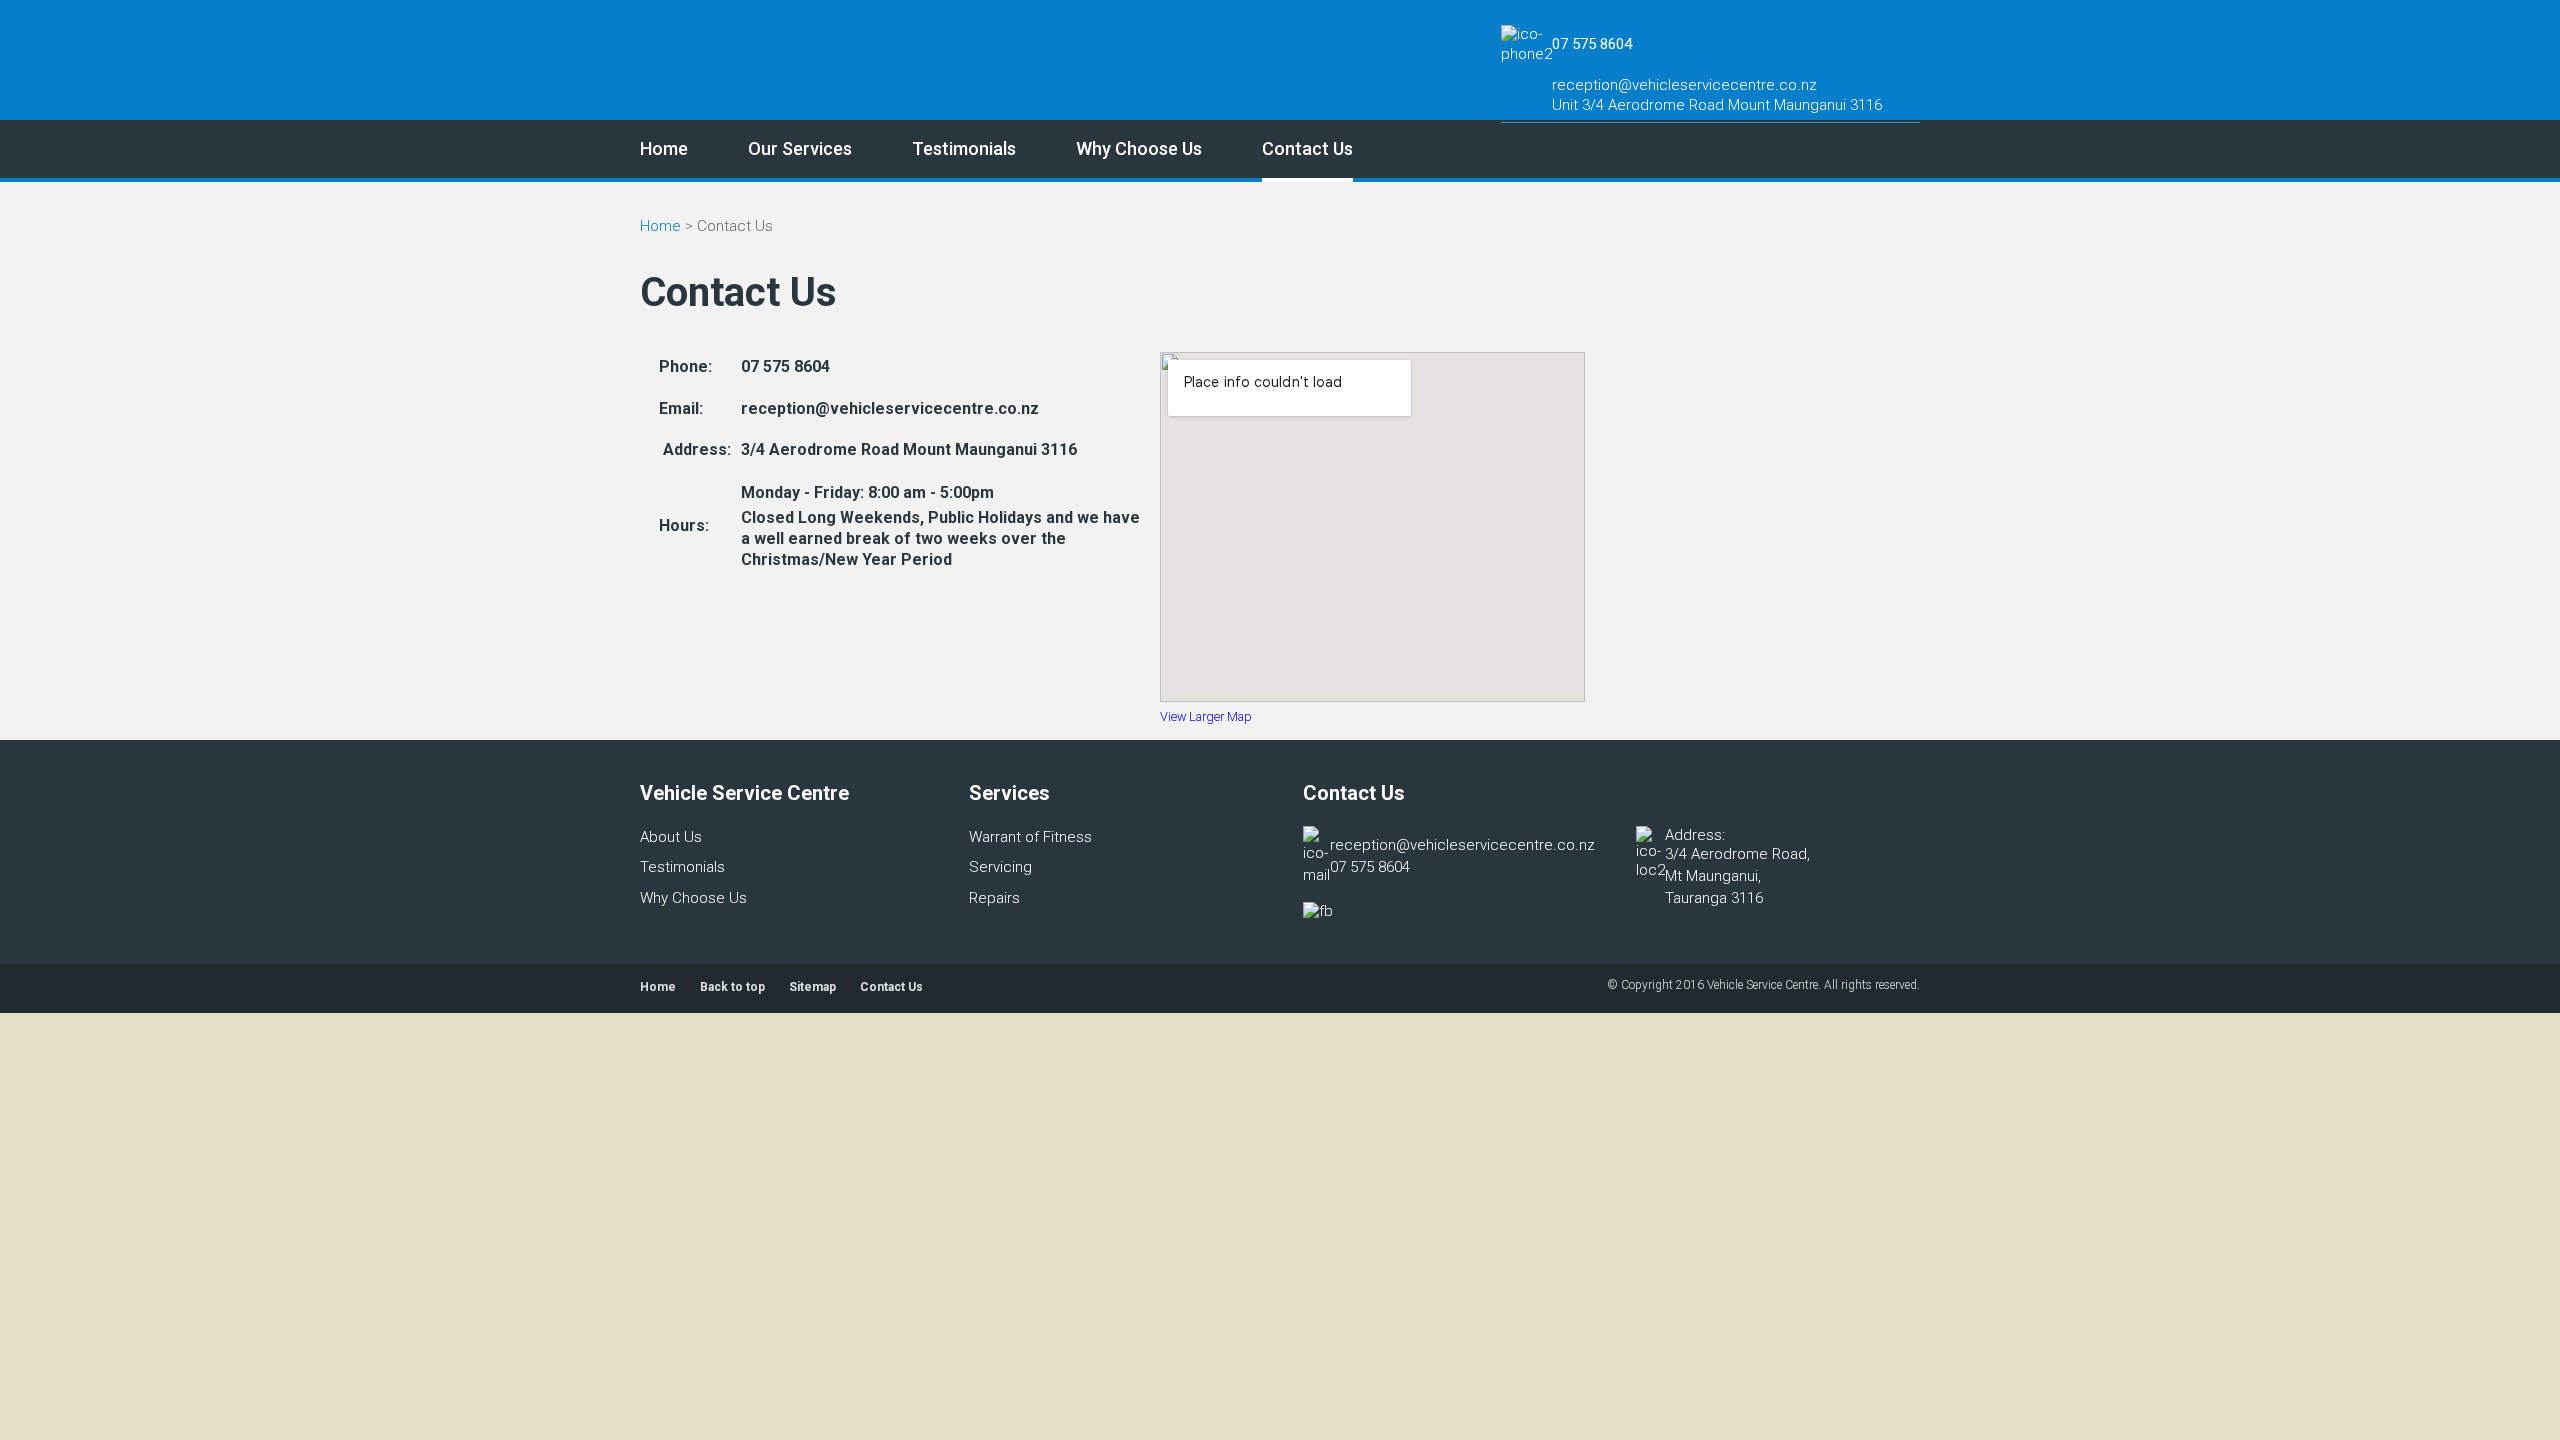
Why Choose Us (1139, 148)
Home (664, 148)
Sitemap (812, 987)
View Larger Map (1206, 716)
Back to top (732, 987)
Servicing (1000, 867)
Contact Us (1307, 148)
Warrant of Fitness (1030, 837)
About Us (671, 837)
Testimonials (964, 148)
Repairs (994, 898)
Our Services (800, 148)
